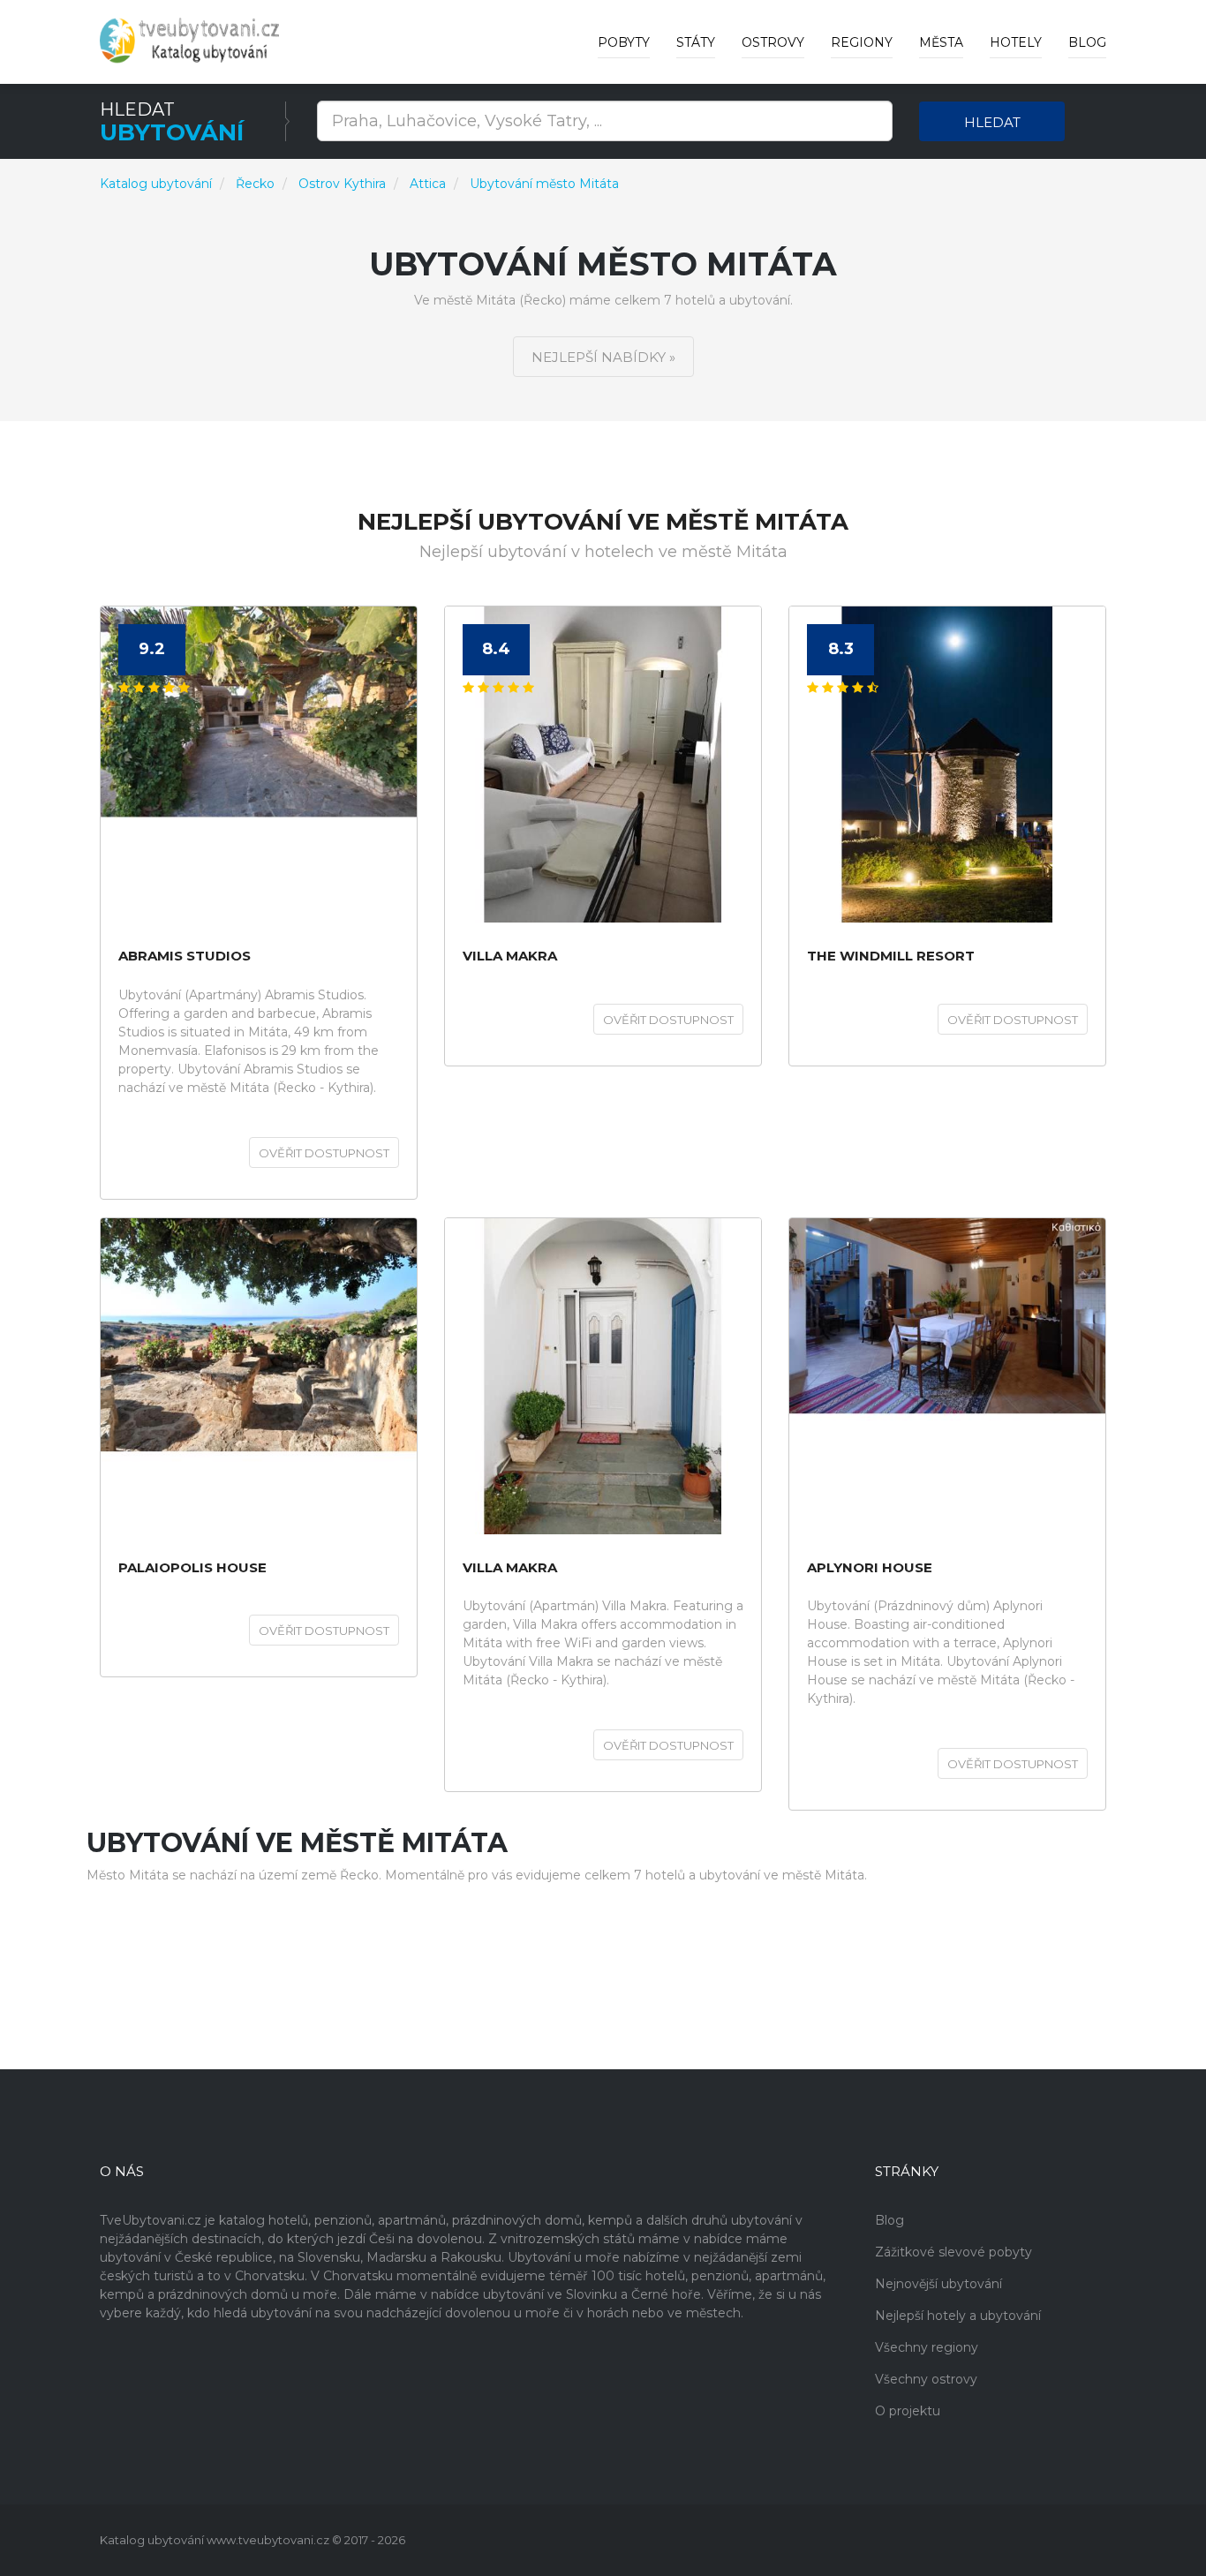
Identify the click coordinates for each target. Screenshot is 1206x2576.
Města (941, 42)
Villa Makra (510, 1568)
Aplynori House (870, 1568)
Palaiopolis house (192, 1568)
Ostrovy (773, 42)
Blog (1087, 42)
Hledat (992, 122)
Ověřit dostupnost (324, 1153)
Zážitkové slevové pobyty (953, 2252)
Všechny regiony (927, 2347)
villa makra (510, 957)
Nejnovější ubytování (938, 2284)
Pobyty (624, 42)
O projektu (908, 2411)
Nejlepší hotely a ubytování (958, 2316)
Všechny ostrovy (926, 2379)
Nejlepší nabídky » (603, 357)
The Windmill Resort (891, 957)
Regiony (862, 42)
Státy (696, 42)
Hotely (1016, 42)
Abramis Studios (185, 957)
